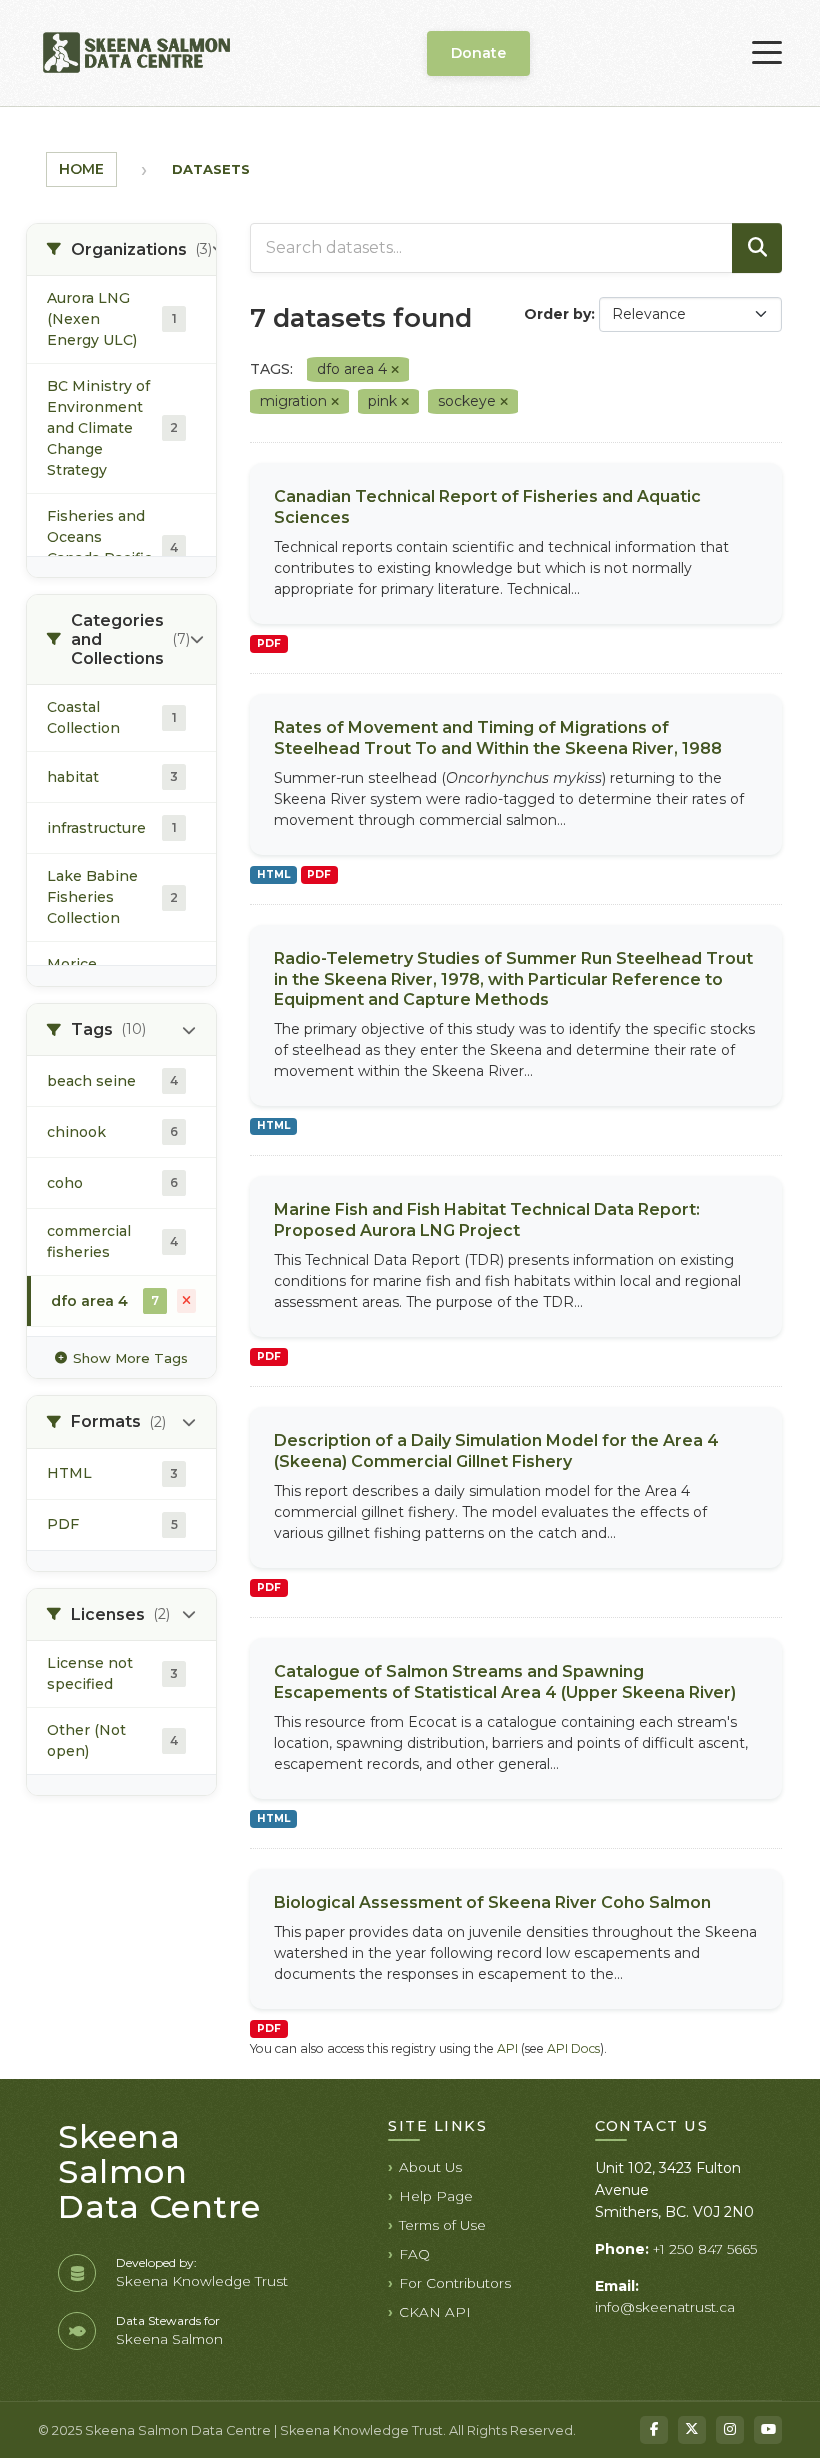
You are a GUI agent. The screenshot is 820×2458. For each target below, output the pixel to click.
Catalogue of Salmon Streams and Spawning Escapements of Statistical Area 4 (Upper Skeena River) (505, 1682)
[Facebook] (654, 2430)
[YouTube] (768, 2430)
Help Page (436, 2196)
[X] (692, 2430)
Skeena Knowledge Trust (202, 2281)
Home (81, 169)
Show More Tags (130, 1358)
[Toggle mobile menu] (767, 53)
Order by (557, 314)
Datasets (211, 169)
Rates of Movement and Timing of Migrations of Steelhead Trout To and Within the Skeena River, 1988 (498, 738)
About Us (430, 2167)
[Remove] (395, 370)
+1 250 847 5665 (705, 2249)
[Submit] (757, 248)
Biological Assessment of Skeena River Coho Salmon (492, 1902)
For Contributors (455, 2283)
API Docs (573, 2048)
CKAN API (435, 2312)
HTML (273, 874)
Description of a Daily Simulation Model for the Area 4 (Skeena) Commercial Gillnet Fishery (496, 1451)
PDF (269, 643)
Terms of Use (442, 2225)
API (507, 2048)
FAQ (414, 2254)
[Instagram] (730, 2430)
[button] (121, 250)
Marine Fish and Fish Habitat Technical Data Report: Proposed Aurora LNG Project (487, 1220)
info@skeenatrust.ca (665, 2307)
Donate (478, 53)
